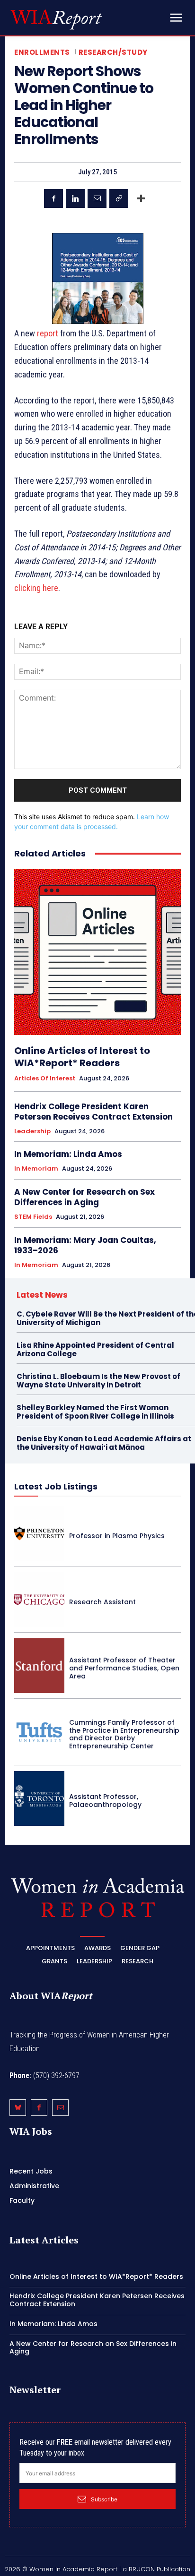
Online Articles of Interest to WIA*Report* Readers (82, 1057)
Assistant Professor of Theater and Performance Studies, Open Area (124, 1668)
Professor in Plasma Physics (117, 1536)
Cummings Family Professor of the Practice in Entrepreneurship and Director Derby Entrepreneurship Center (124, 1734)
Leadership (32, 1131)
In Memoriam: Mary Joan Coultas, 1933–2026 (85, 1245)
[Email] (97, 198)
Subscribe (104, 2499)
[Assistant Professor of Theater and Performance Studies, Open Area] (39, 1666)
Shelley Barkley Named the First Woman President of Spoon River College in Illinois (95, 1412)
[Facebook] (53, 198)
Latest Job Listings (56, 1486)
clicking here (36, 588)
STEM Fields (33, 1217)
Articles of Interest (45, 1078)
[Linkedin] (75, 198)
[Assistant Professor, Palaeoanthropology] (39, 1798)
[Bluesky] (18, 2108)
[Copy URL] (119, 198)
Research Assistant (102, 1602)
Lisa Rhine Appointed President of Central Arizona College (95, 1349)
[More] (141, 198)
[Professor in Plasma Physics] (39, 1533)
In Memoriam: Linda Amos (68, 1154)
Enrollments (42, 52)
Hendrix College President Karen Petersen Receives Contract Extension (93, 1112)
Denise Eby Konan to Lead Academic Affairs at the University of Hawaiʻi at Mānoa (104, 1443)
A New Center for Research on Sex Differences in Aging (84, 1197)
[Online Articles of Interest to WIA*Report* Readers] (97, 952)
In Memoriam (36, 1169)
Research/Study (113, 52)
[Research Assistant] (39, 1600)
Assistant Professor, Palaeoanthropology (105, 1801)
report (48, 333)
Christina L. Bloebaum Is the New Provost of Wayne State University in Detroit (98, 1381)
